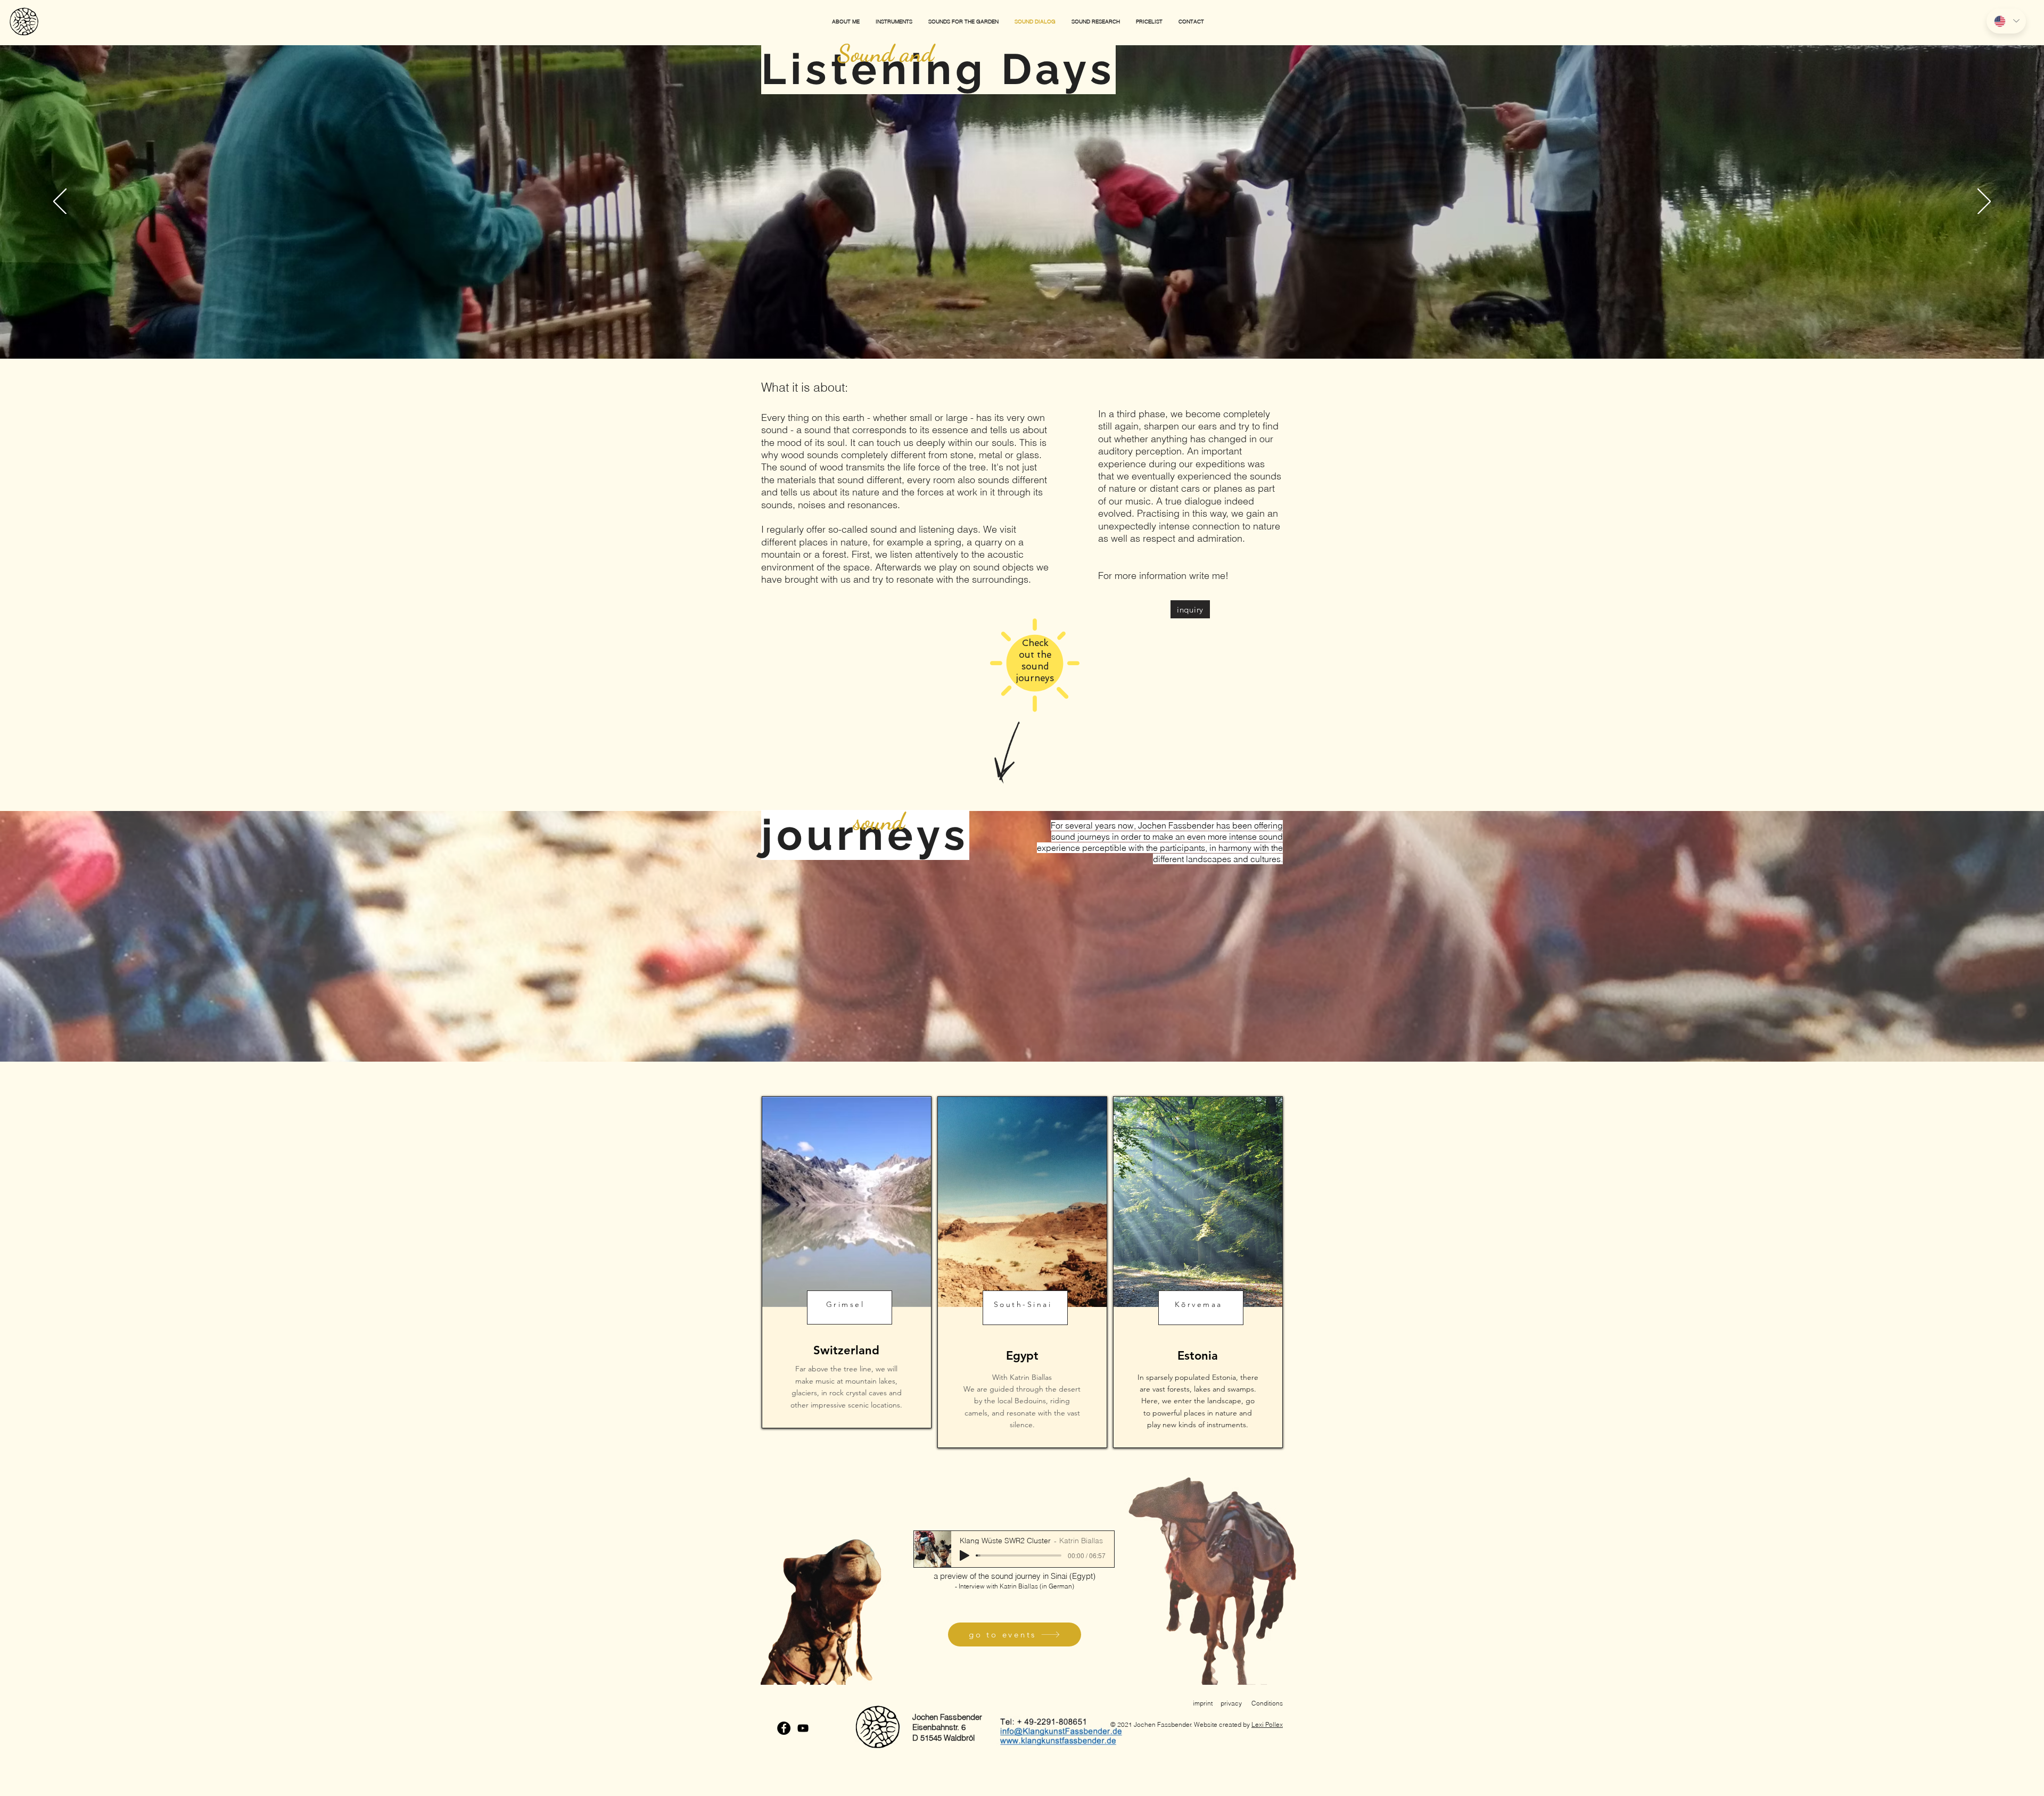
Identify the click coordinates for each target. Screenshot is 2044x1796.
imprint (1203, 1703)
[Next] (1984, 202)
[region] (847, 1262)
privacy (1231, 1703)
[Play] (965, 1555)
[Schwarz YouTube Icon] (803, 1728)
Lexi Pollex (1267, 1724)
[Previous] (60, 202)
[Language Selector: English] (2006, 21)
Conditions (1267, 1703)
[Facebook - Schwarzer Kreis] (784, 1728)
